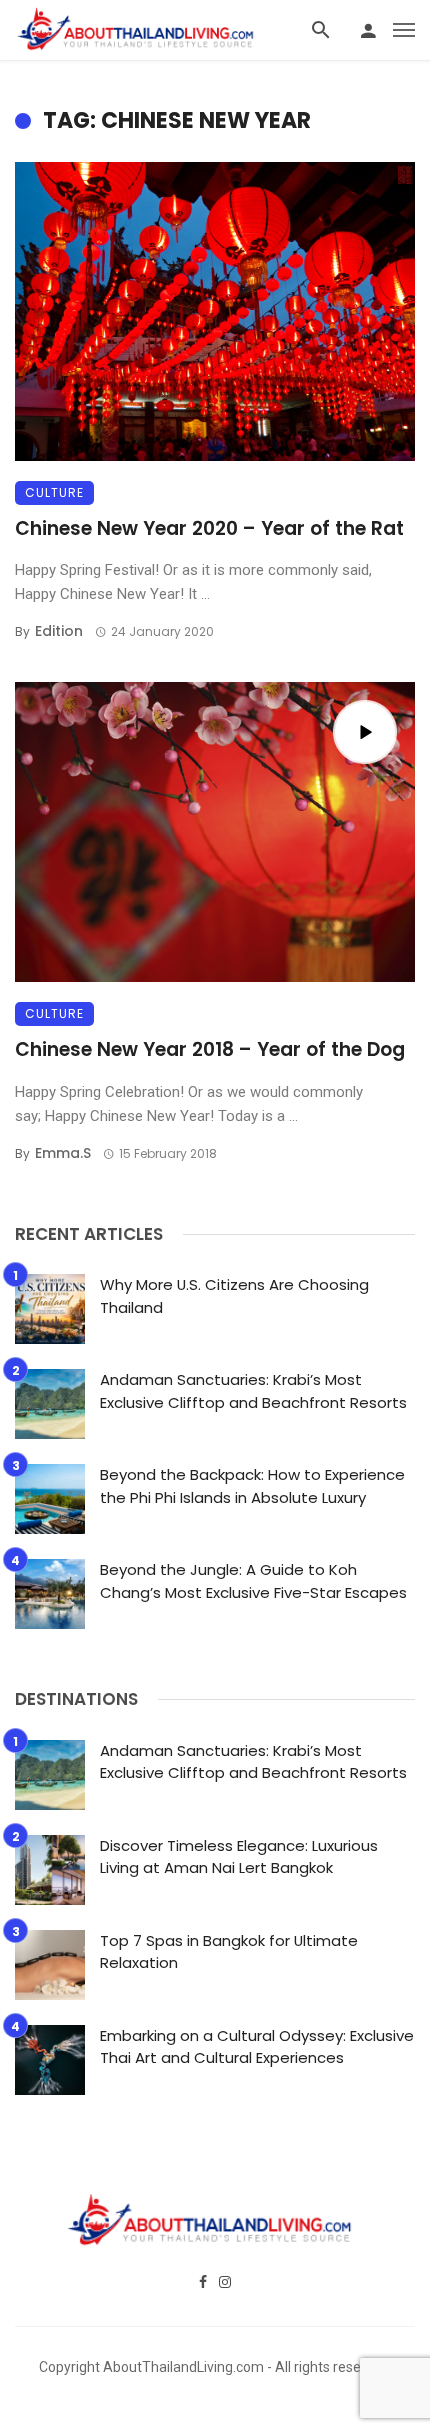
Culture (54, 492)
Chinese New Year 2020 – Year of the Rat (209, 528)
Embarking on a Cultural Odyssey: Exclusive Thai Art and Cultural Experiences (257, 2047)
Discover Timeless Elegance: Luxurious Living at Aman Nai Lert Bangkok (239, 1857)
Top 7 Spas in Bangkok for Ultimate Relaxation (229, 1952)
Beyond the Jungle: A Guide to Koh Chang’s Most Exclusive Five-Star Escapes (253, 1581)
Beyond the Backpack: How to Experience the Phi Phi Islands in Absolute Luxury (252, 1486)
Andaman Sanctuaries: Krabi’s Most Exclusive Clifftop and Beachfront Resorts (253, 1391)
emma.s (63, 1153)
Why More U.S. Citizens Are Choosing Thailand (234, 1296)
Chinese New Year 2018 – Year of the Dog (210, 1049)
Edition (59, 631)
